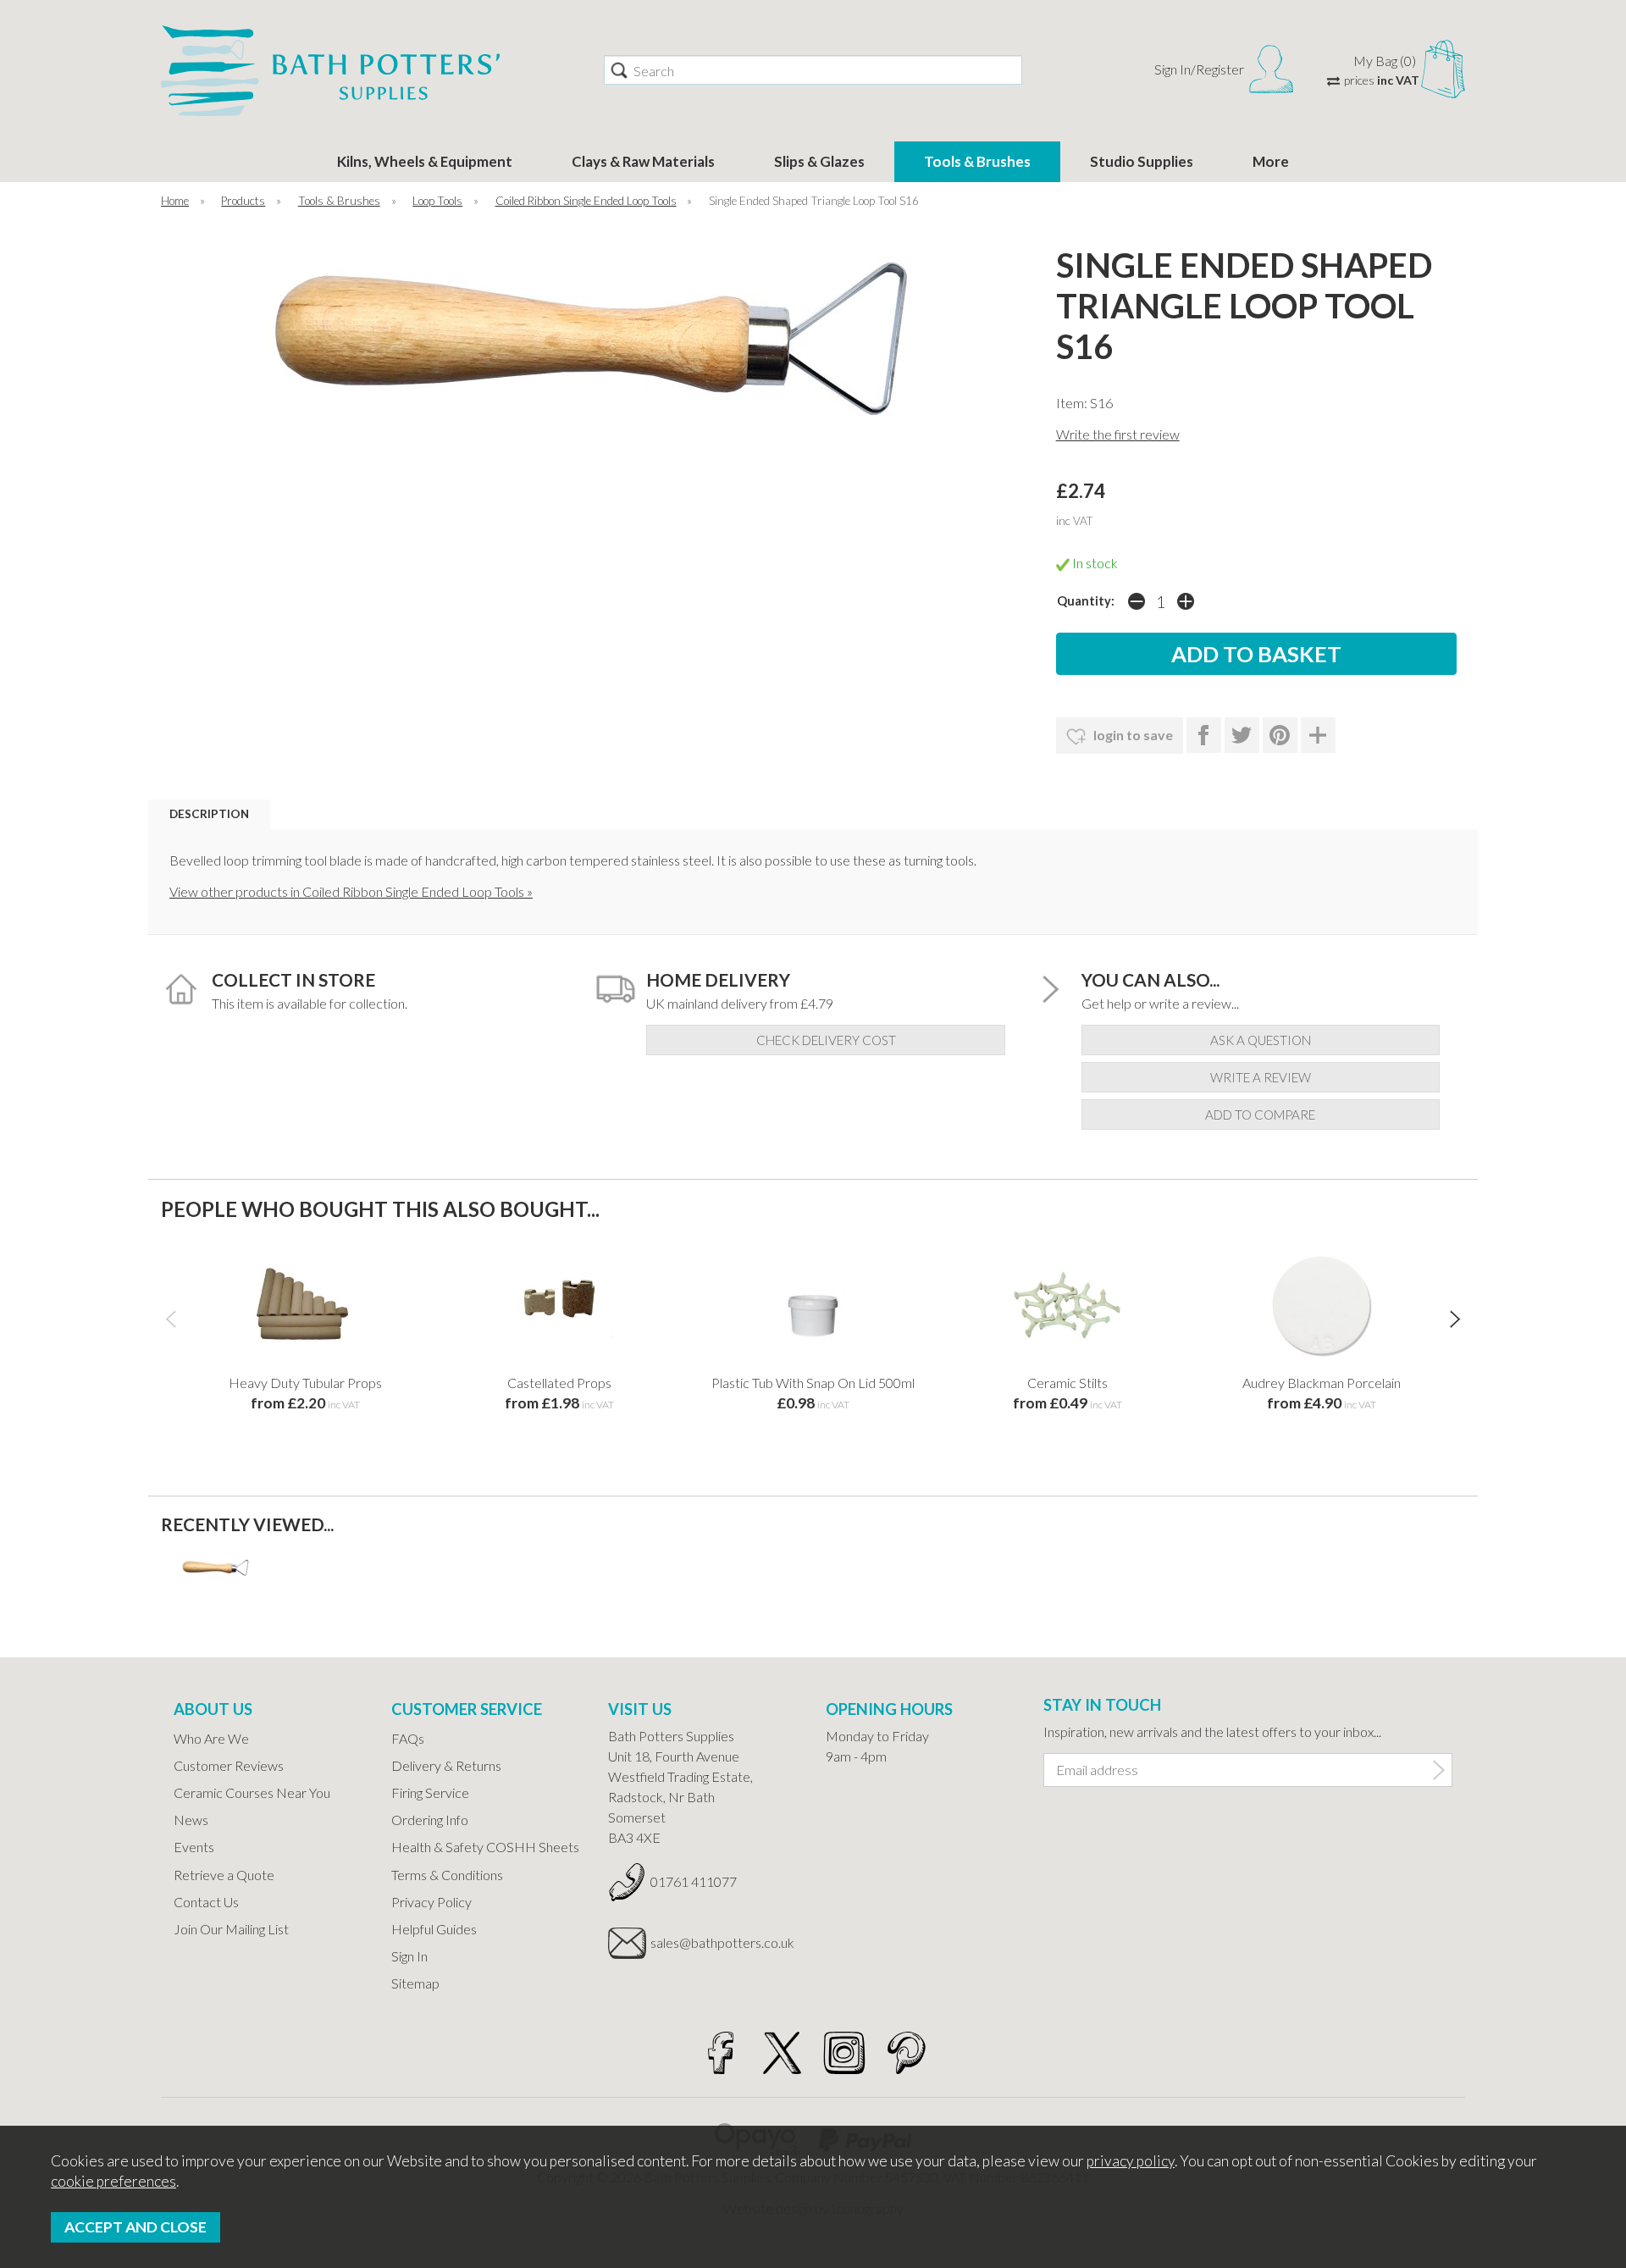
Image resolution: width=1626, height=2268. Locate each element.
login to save (1132, 735)
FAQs (408, 1738)
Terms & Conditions (447, 1875)
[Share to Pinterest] (1280, 735)
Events (194, 1847)
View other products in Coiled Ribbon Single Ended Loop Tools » (351, 891)
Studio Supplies (1142, 161)
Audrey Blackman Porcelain (1322, 1383)
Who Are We (211, 1738)
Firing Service (430, 1792)
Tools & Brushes (977, 161)
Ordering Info (430, 1820)
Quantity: (1086, 601)
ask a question (1261, 1040)
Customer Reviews (229, 1765)
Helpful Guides (434, 1929)
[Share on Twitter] (1242, 735)
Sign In (409, 1956)
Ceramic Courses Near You (252, 1792)
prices (1382, 80)
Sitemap (415, 1983)
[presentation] (171, 1318)
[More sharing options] (1318, 735)
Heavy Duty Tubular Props (305, 1383)
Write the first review (1118, 434)
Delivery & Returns (446, 1765)
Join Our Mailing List (231, 1929)
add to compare (1260, 1115)
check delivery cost (826, 1040)
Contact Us (206, 1902)
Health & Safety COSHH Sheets (485, 1847)
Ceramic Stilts (1067, 1383)
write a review (1261, 1077)
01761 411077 (694, 1881)
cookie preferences (113, 2181)
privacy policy (1131, 2161)
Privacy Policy (431, 1902)
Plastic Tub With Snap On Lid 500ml (813, 1383)
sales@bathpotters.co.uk (722, 1942)
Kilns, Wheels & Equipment (425, 161)
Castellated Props (559, 1383)
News (191, 1820)
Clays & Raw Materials (643, 161)
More (1271, 161)
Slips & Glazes (819, 161)
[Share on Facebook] (1204, 735)
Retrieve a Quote (224, 1875)
